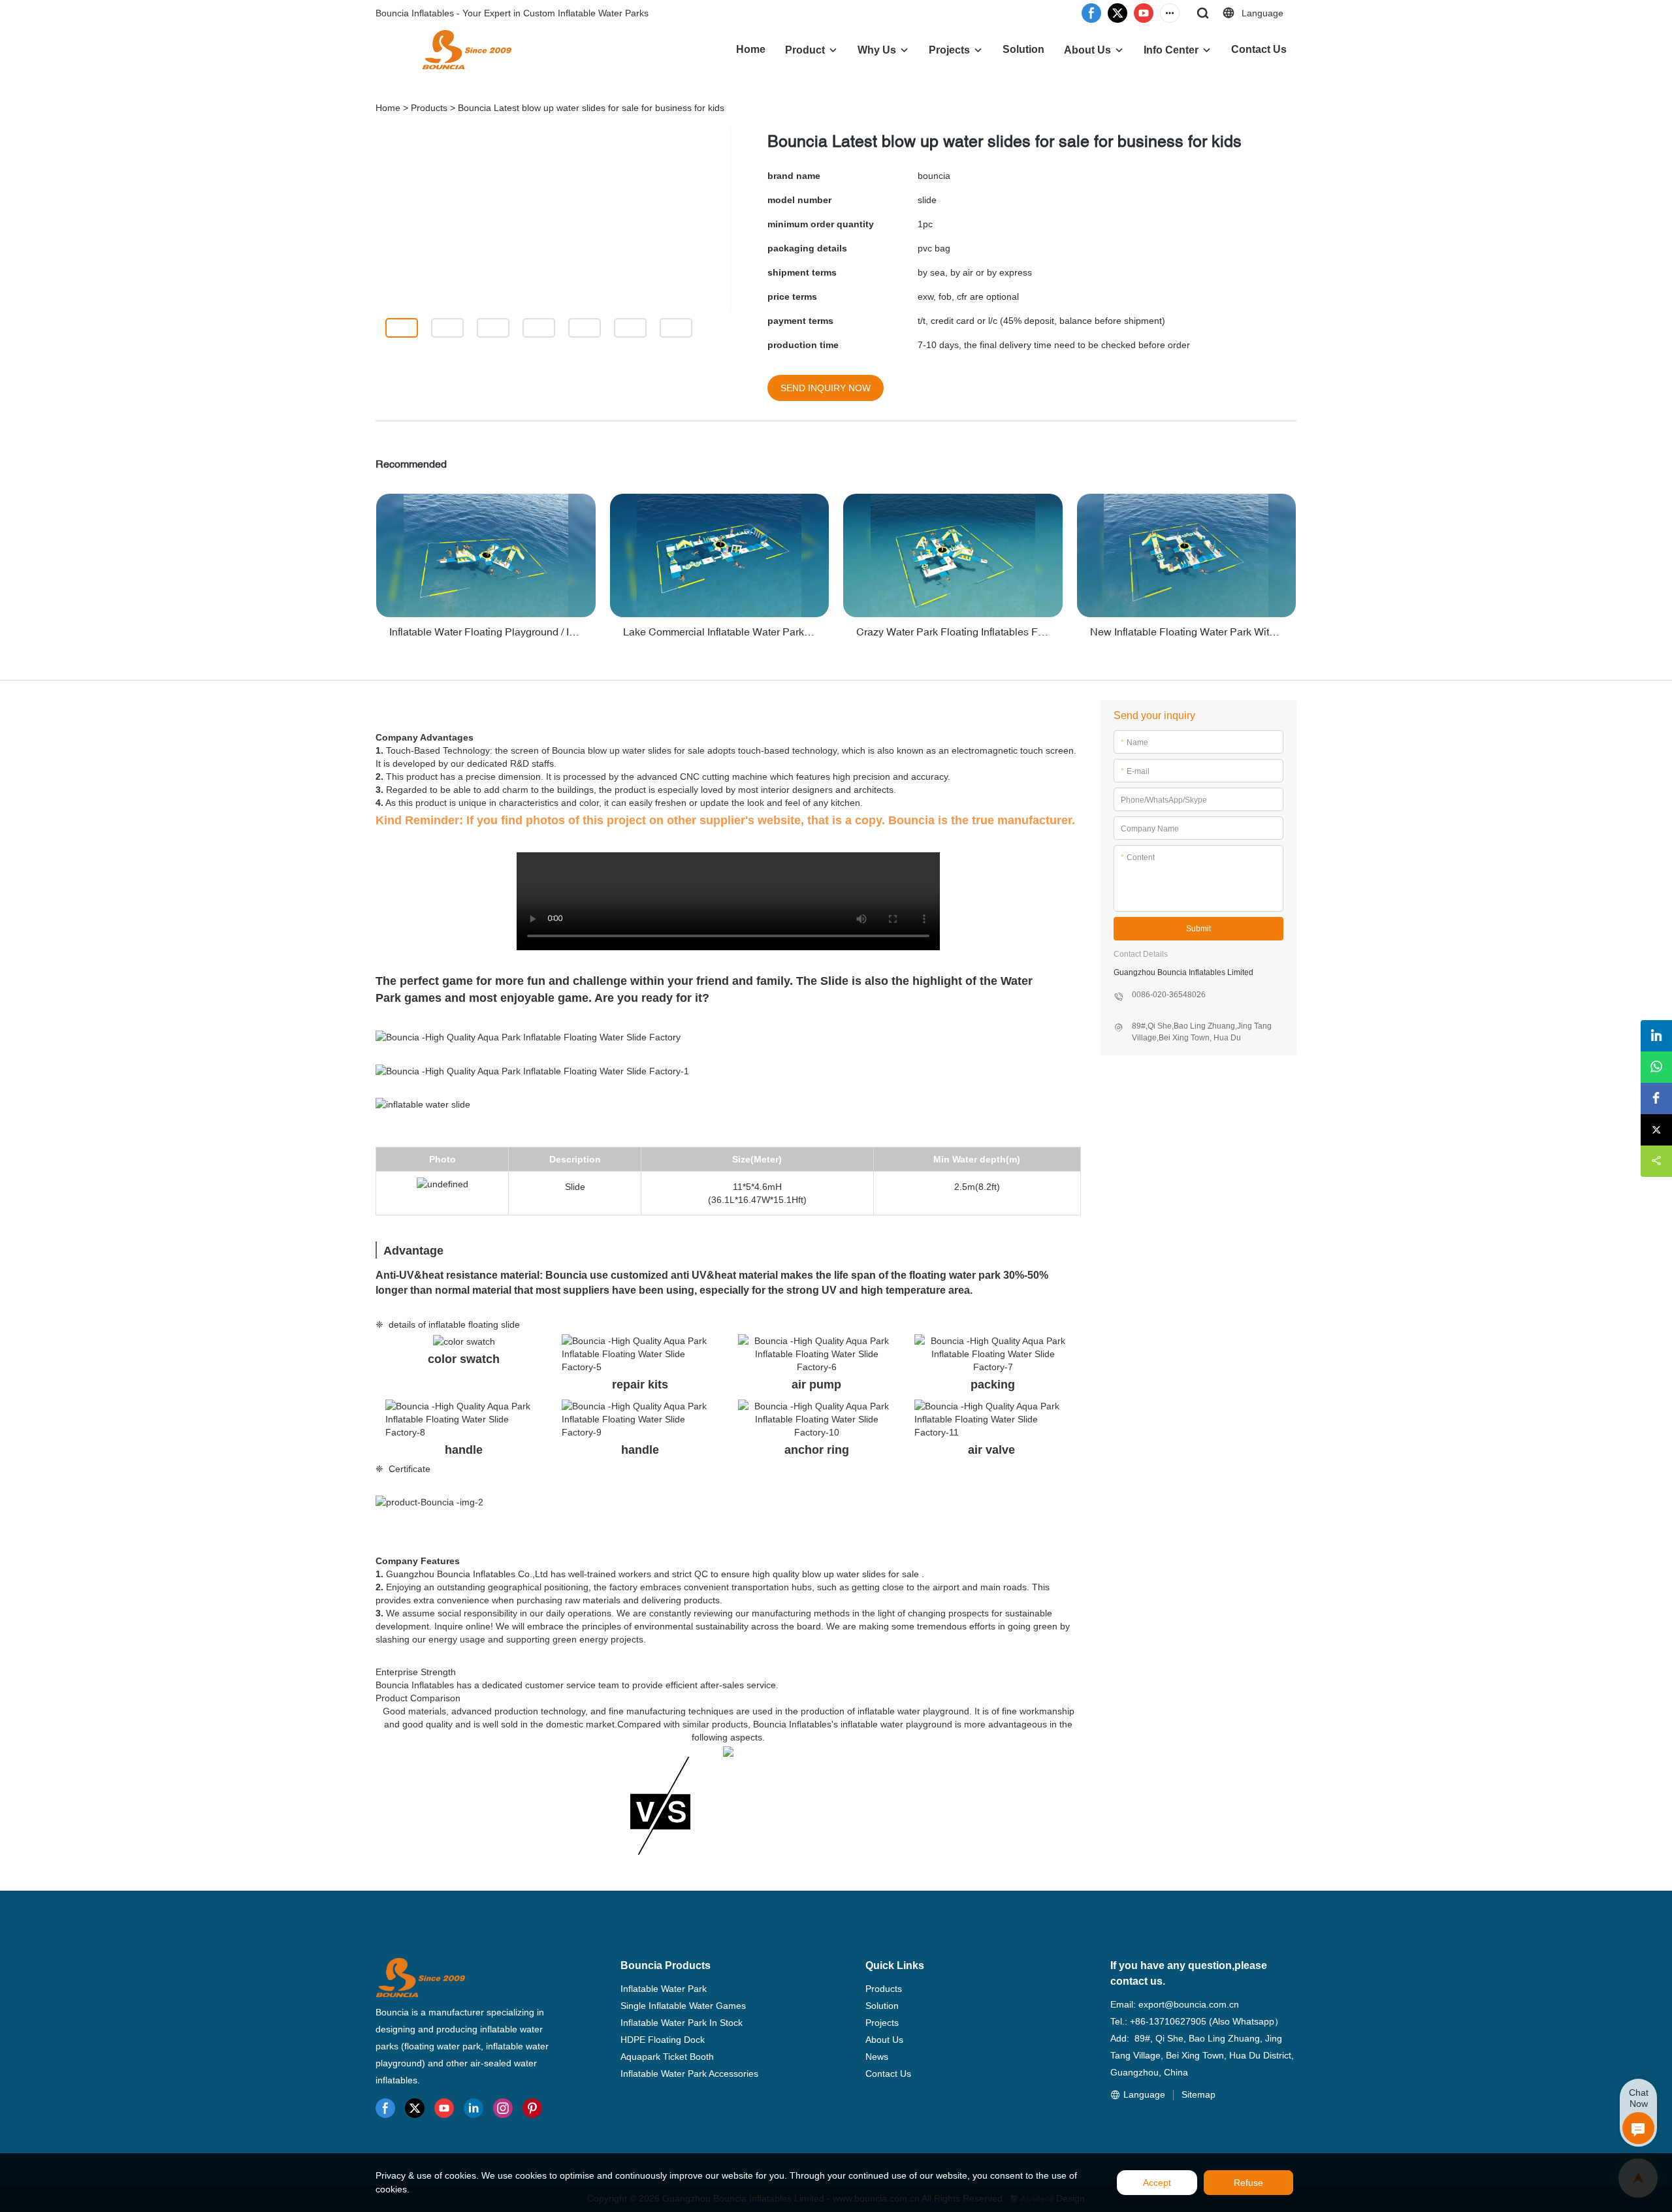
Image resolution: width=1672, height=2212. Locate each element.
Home (751, 49)
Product (805, 50)
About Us (1087, 50)
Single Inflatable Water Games (683, 2006)
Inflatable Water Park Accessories (689, 2074)
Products (429, 108)
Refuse (1248, 2183)
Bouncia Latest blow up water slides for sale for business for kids (591, 108)
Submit (1198, 929)
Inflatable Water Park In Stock (682, 2023)
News (877, 2057)
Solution (1023, 49)
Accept (1157, 2183)
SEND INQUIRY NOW (826, 388)
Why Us (877, 50)
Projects (949, 50)
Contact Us (1259, 49)
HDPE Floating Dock (663, 2040)
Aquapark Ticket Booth (667, 2057)
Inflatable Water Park (664, 1989)
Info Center (1171, 50)
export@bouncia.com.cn (1189, 2004)
